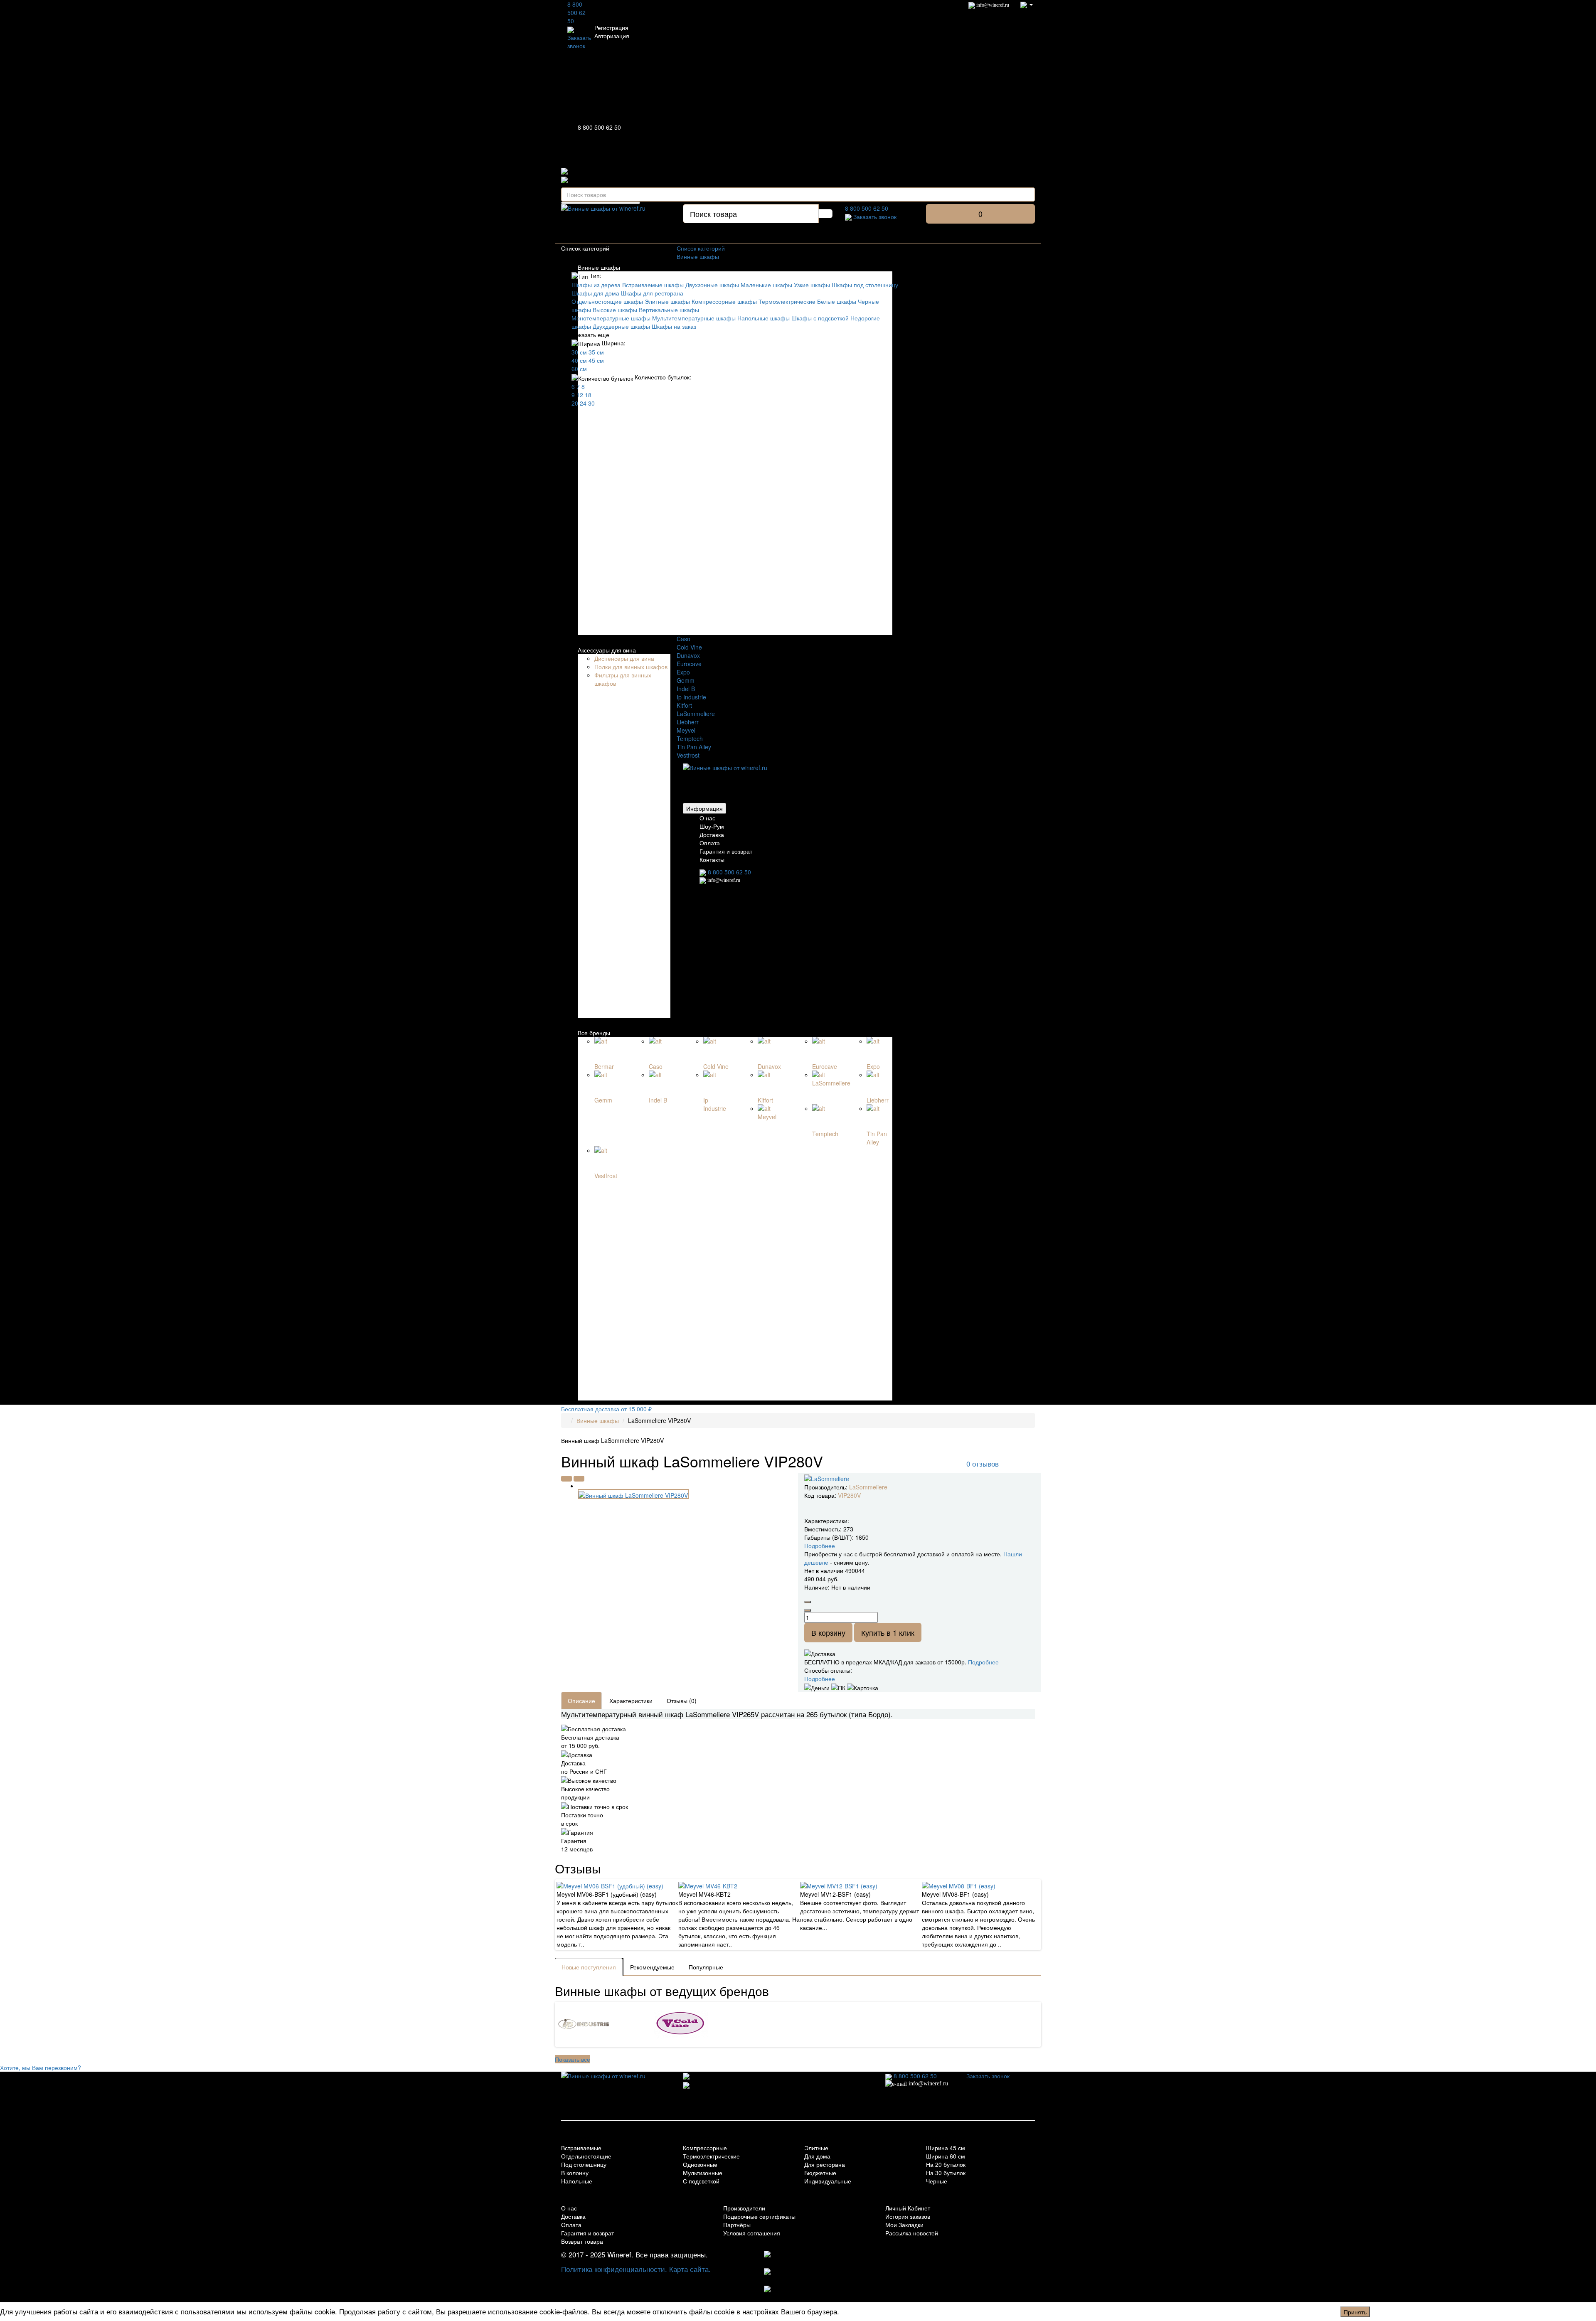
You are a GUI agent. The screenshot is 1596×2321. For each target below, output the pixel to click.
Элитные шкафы (667, 301)
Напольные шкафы (764, 318)
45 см (596, 360)
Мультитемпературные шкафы (694, 318)
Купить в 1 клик (888, 1632)
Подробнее (983, 1662)
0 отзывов (983, 1463)
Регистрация (611, 27)
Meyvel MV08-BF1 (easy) (955, 1894)
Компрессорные (705, 2148)
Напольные (577, 2181)
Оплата (710, 843)
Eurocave (689, 664)
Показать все (573, 2059)
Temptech (690, 738)
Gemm (686, 680)
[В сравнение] (579, 1479)
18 (588, 395)
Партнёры (737, 2225)
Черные (937, 2181)
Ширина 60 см (946, 2156)
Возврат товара (582, 2241)
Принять (1355, 2312)
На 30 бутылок (946, 2173)
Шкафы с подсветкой (820, 318)
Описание (581, 1701)
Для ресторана (825, 2164)
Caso (683, 639)
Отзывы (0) (682, 1701)
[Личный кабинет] (1027, 4)
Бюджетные (820, 2173)
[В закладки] (566, 1479)
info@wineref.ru (992, 5)
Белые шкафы (837, 301)
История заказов (908, 2216)
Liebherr (688, 722)
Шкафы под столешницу (865, 285)
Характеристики (631, 1701)
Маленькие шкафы (766, 285)
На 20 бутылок (946, 2164)
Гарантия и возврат (726, 851)
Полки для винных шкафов (631, 667)
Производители (744, 2208)
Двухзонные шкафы (712, 285)
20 (575, 403)
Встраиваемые (581, 2148)
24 (583, 403)
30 (591, 403)
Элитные (816, 2148)
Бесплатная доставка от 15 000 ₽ (606, 1409)
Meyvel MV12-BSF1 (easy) (835, 1894)
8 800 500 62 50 (576, 12)
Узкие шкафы (812, 285)
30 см (579, 352)
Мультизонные (703, 2173)
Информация (704, 808)
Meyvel (686, 730)
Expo (683, 672)
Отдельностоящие (586, 2156)
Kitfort (684, 705)
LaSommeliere (696, 714)
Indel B (686, 689)
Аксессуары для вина (607, 650)
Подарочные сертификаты (759, 2216)
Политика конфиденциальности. (614, 2269)
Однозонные (700, 2164)
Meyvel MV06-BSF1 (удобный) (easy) (607, 1894)
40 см (579, 360)
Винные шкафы (599, 267)
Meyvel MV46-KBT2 (704, 1894)
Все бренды (594, 1033)
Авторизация (612, 36)
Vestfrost (688, 755)
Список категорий (701, 248)
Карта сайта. (690, 2269)
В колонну (575, 2173)
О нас (707, 818)
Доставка (712, 834)
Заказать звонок (579, 42)
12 (580, 395)
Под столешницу (584, 2164)
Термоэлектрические (787, 301)
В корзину (828, 1632)
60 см (579, 369)
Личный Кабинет (908, 2208)
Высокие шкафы (615, 310)
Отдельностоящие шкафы (607, 301)
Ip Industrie (691, 697)
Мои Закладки (904, 2225)
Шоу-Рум (712, 826)
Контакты (712, 859)
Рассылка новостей (912, 2233)
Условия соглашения (752, 2233)
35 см (596, 352)
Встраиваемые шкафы (653, 285)
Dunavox (688, 655)
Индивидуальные (828, 2181)
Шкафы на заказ (674, 326)
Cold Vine (689, 647)
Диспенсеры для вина (624, 658)
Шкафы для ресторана (652, 293)
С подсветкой (701, 2181)
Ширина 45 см (946, 2148)
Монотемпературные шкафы (611, 318)
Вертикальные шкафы (669, 310)
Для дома (817, 2156)
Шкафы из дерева (596, 285)
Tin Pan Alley (694, 747)
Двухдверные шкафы (621, 326)
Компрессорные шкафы (724, 301)
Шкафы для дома (595, 293)
